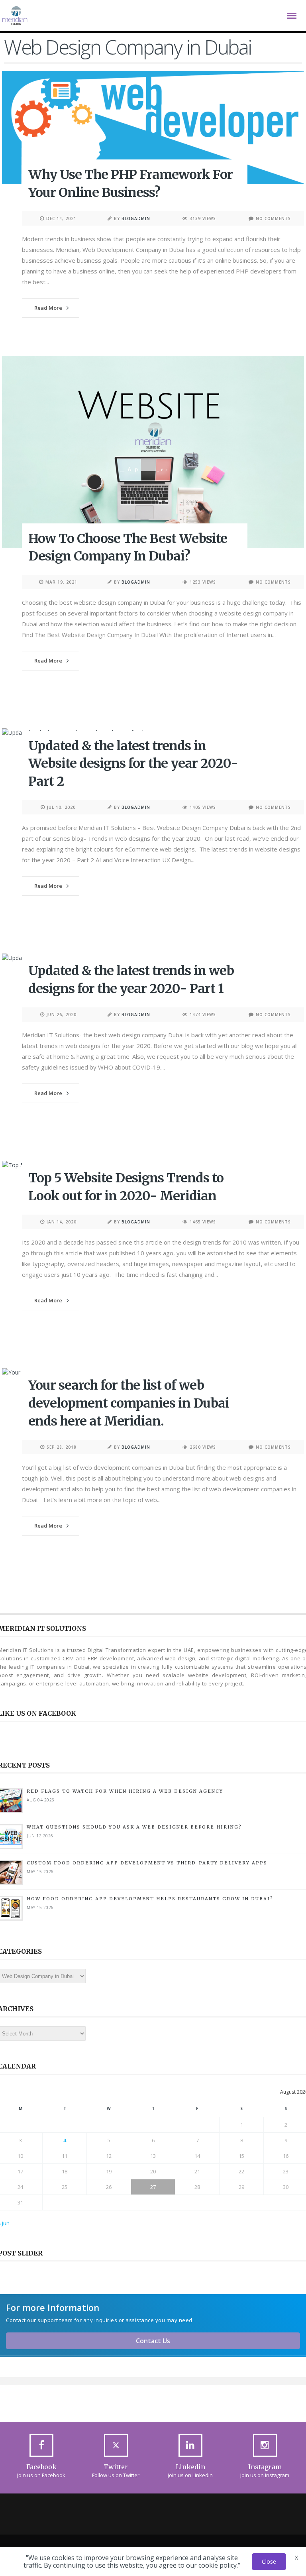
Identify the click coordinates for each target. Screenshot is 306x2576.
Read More (48, 308)
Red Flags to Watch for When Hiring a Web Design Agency (125, 1791)
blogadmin (136, 218)
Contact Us (153, 2341)
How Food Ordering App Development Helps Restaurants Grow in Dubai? (151, 1899)
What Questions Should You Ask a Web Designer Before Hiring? (134, 1827)
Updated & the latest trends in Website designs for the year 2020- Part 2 (133, 764)
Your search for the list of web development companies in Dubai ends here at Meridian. (129, 1403)
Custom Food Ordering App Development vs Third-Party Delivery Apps (147, 1863)
